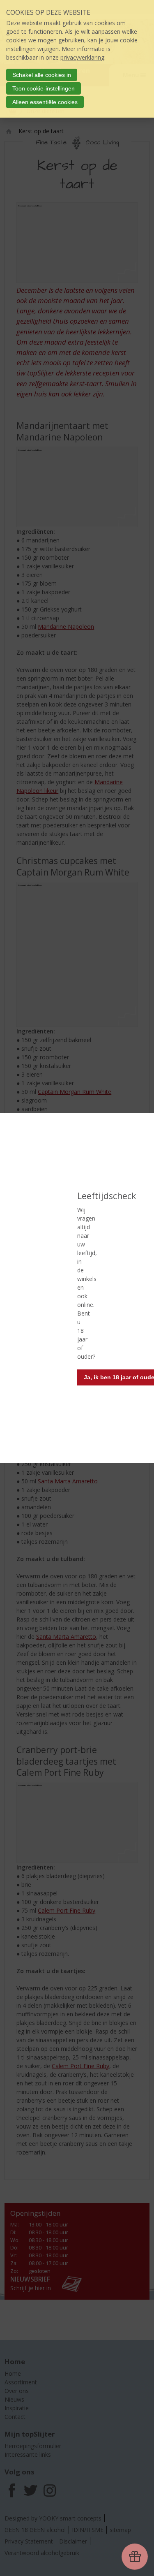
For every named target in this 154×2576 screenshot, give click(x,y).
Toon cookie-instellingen (44, 88)
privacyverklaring (82, 57)
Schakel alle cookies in (42, 75)
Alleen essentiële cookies (45, 102)
